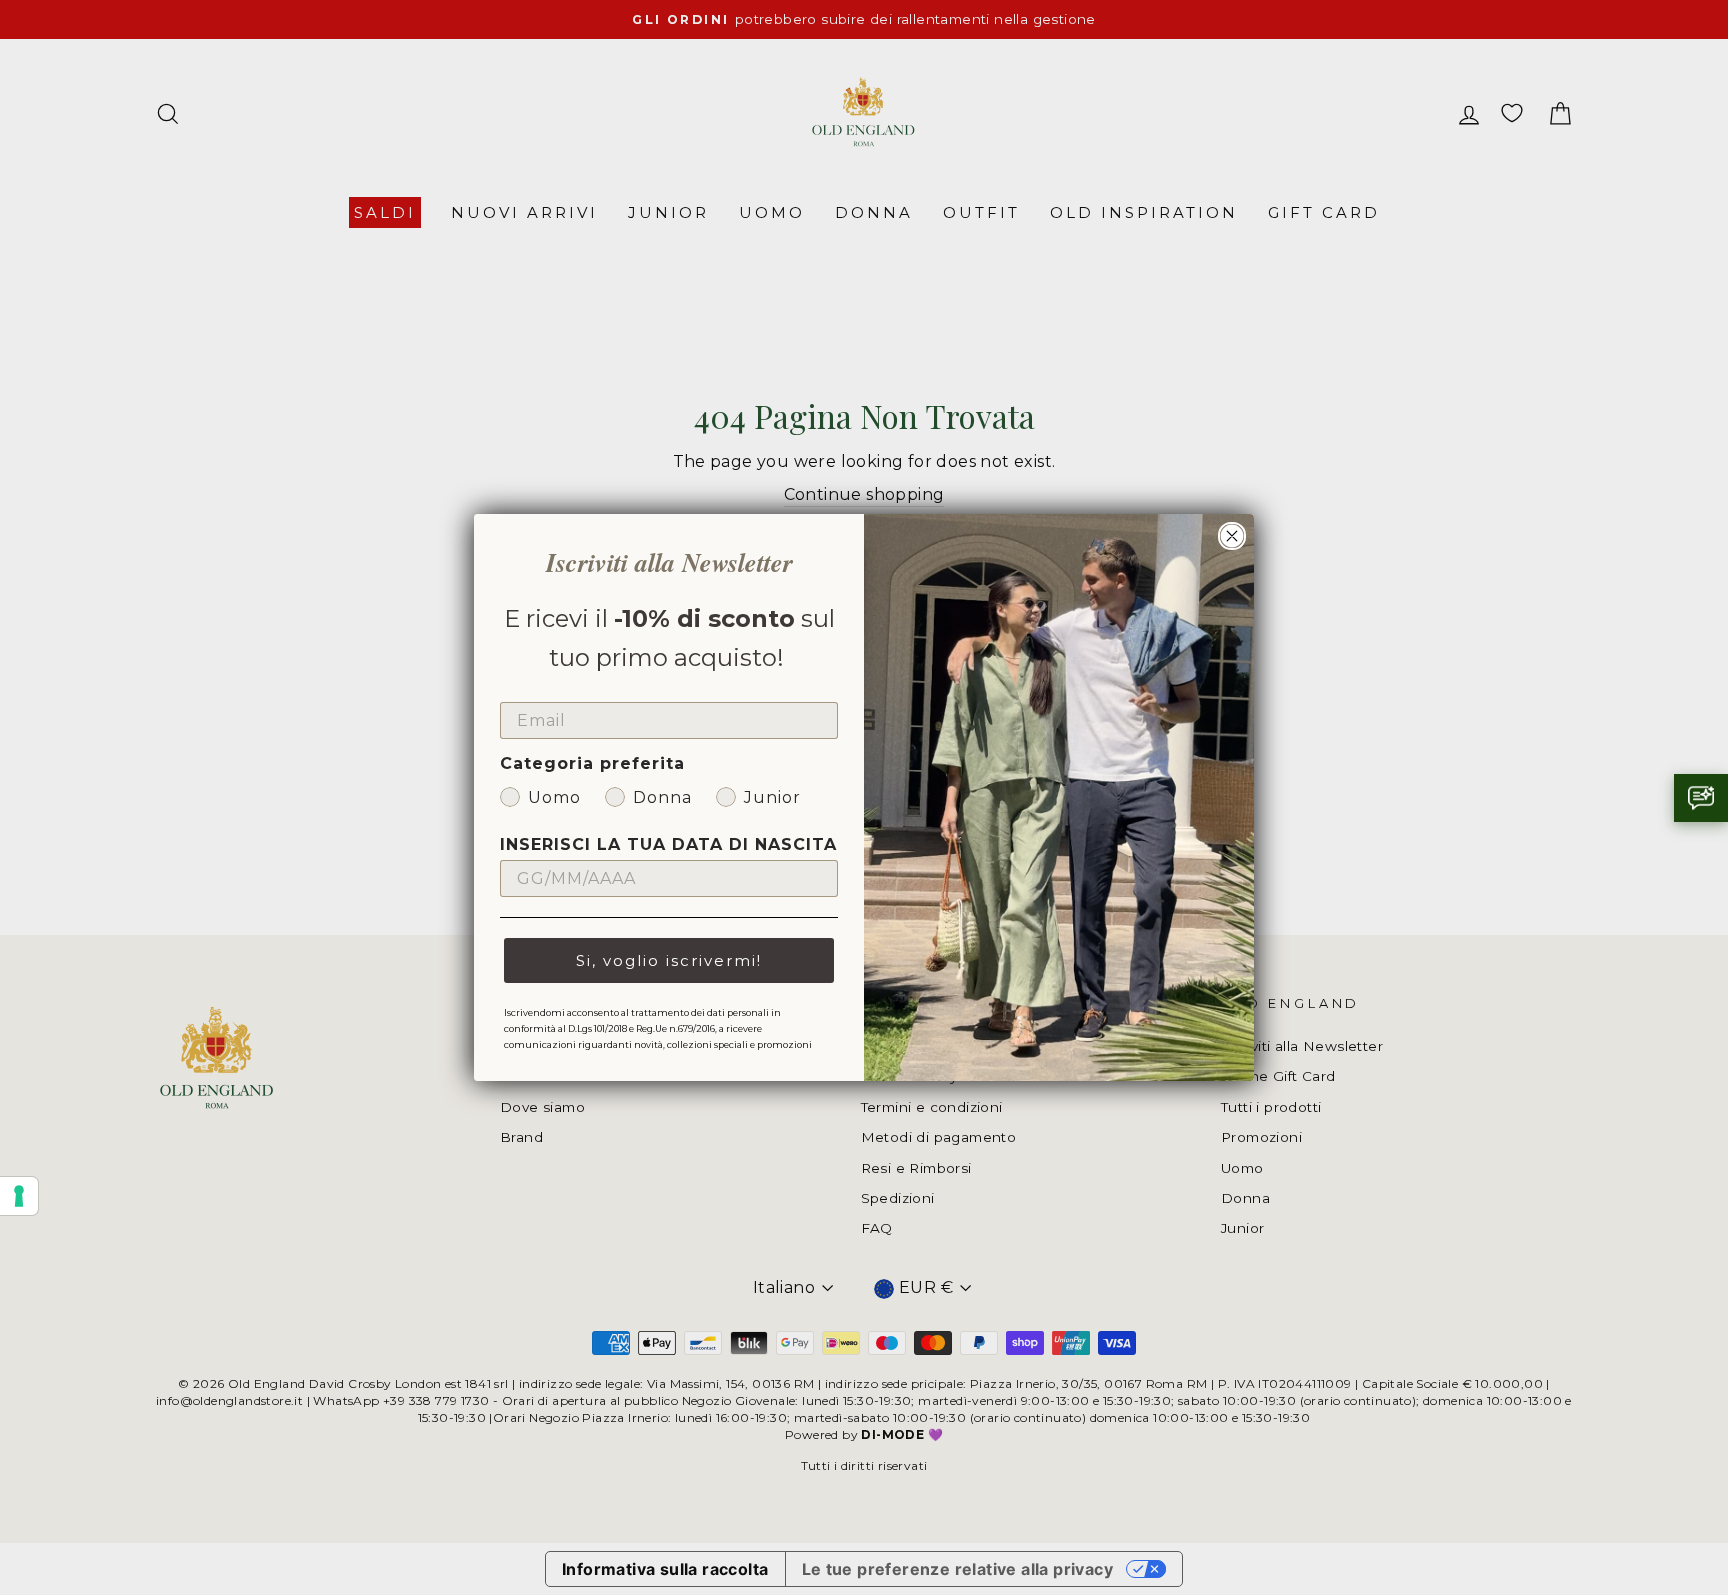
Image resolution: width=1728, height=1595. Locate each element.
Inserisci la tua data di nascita (668, 844)
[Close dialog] (1232, 536)
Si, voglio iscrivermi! (669, 960)
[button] (1701, 798)
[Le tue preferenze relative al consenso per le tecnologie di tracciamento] (19, 1196)
